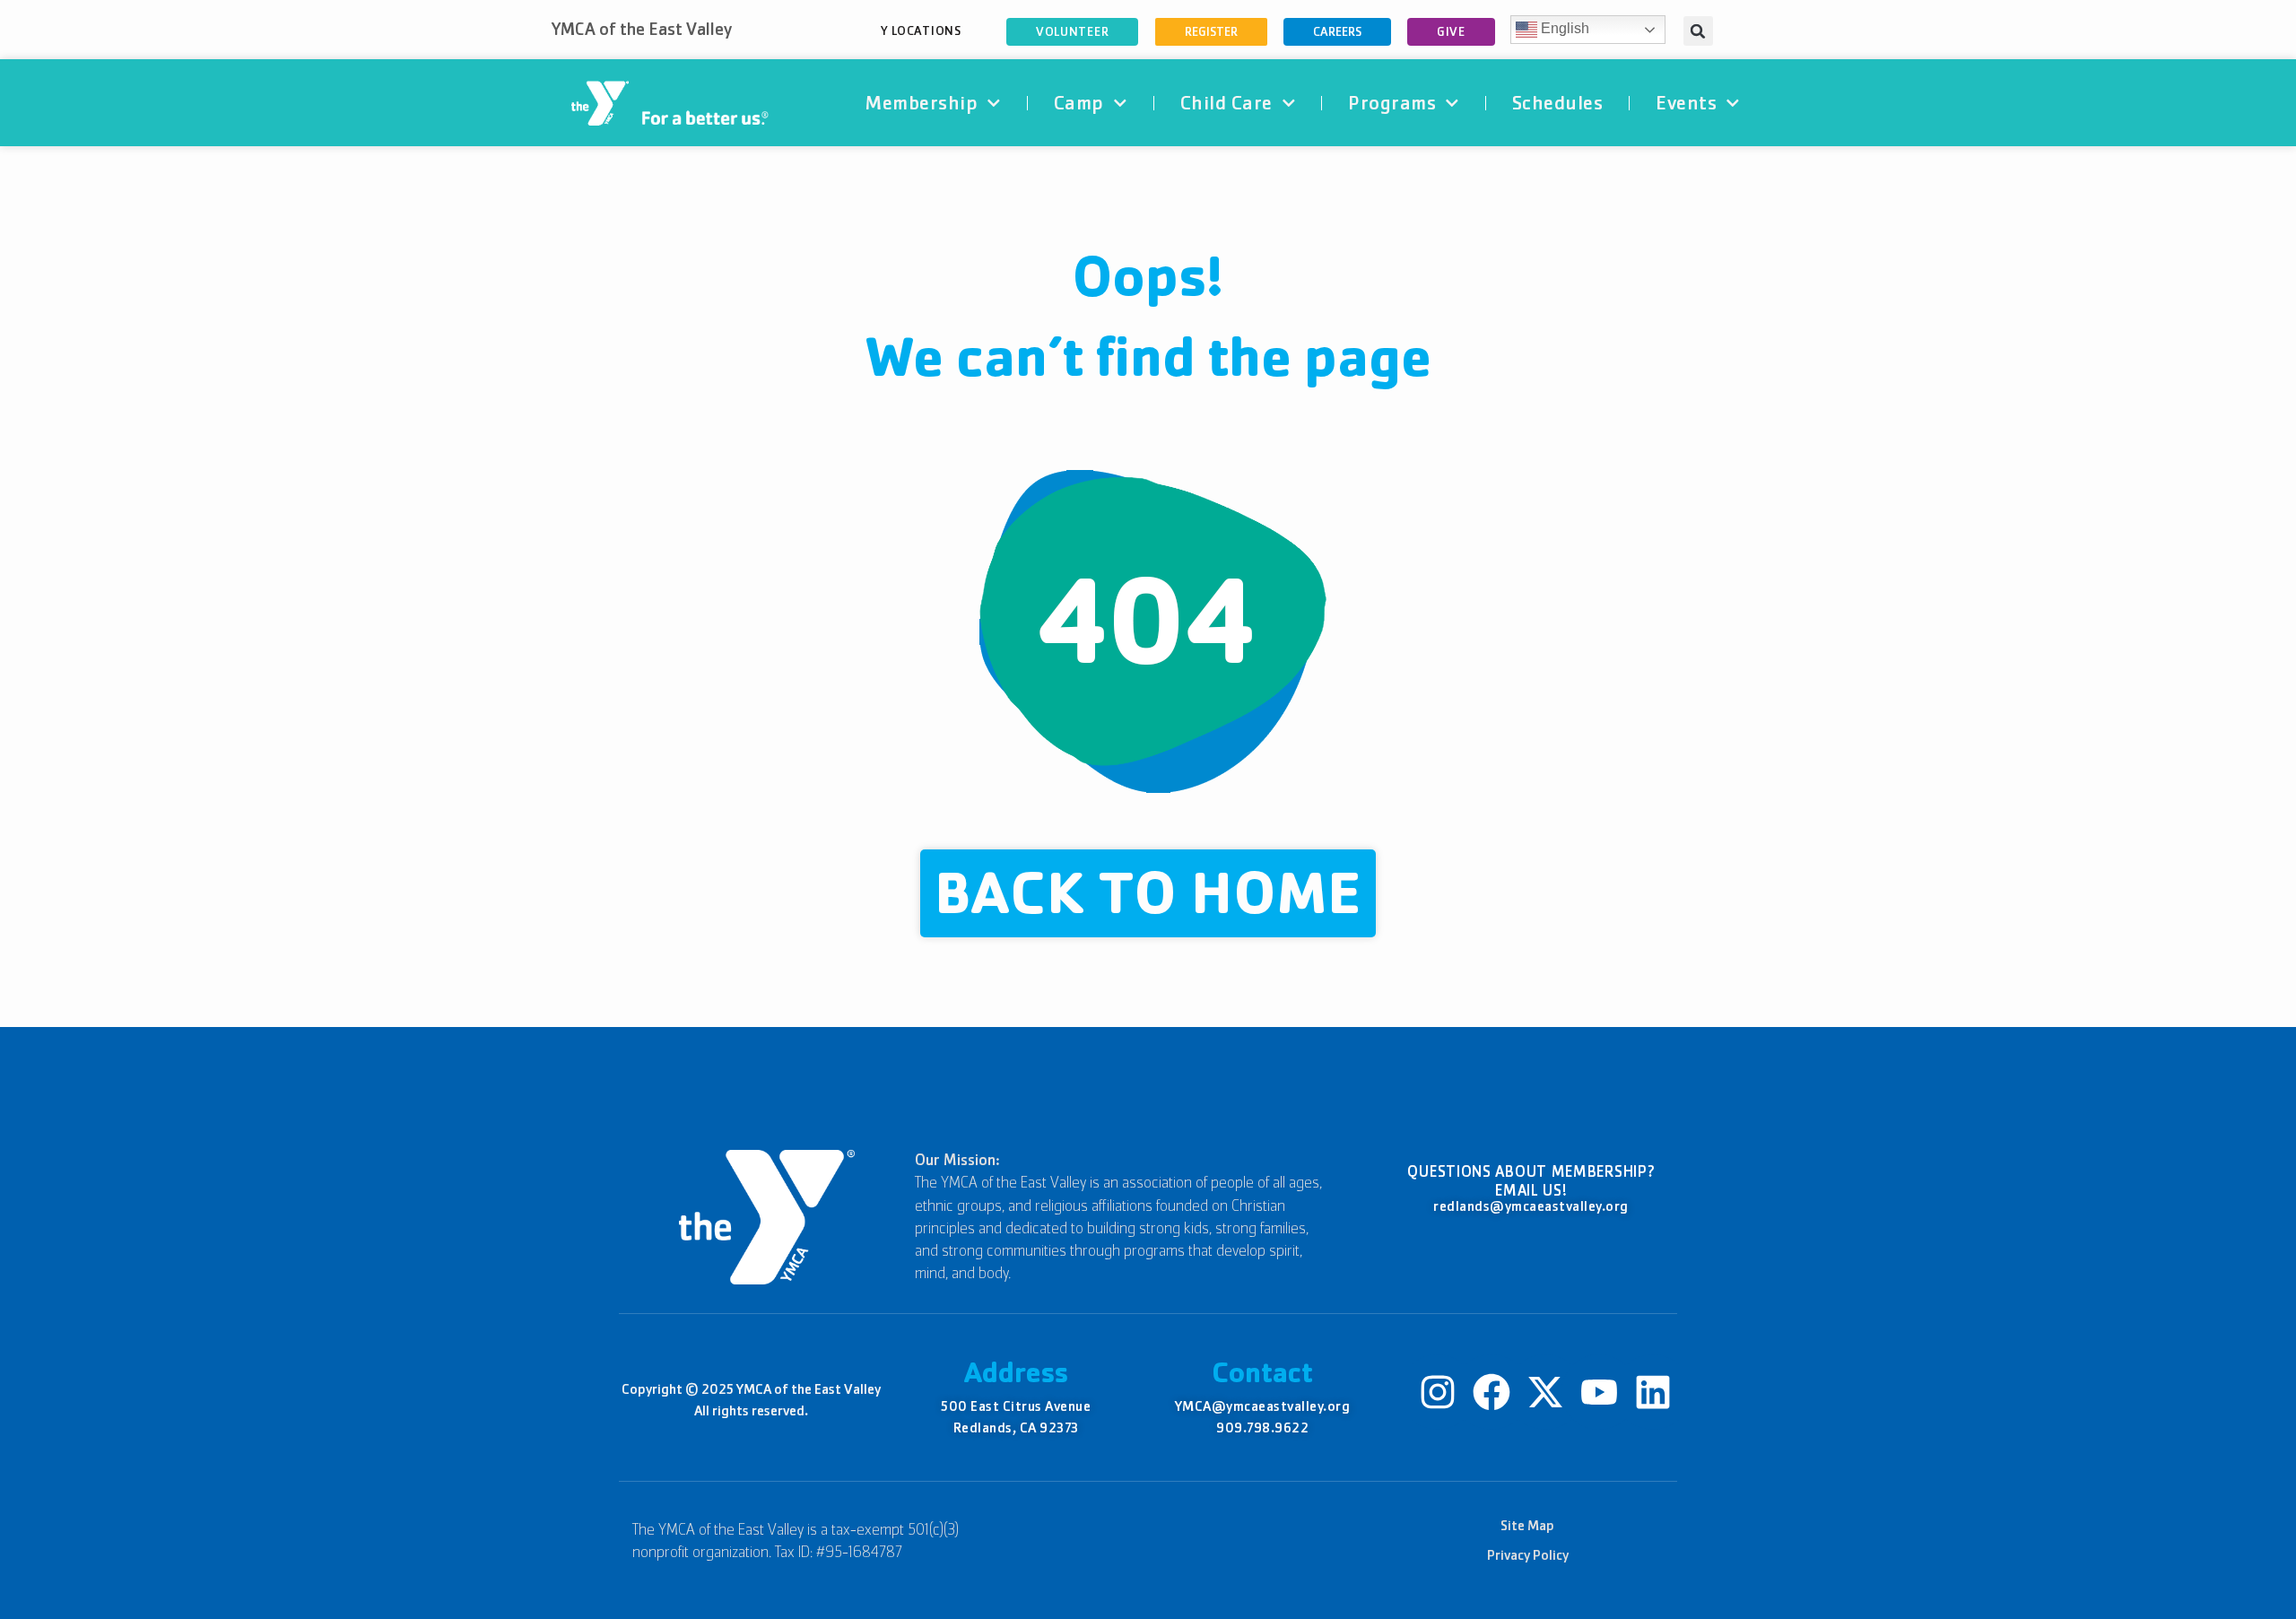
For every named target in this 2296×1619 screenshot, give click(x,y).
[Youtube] (1599, 1392)
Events (1686, 103)
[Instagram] (1438, 1392)
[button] (1698, 31)
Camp (1079, 103)
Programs (1392, 103)
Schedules (1558, 103)
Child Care (1226, 103)
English (1563, 28)
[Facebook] (1492, 1392)
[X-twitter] (1545, 1392)
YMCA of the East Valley (642, 29)
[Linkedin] (1653, 1392)
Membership (922, 103)
